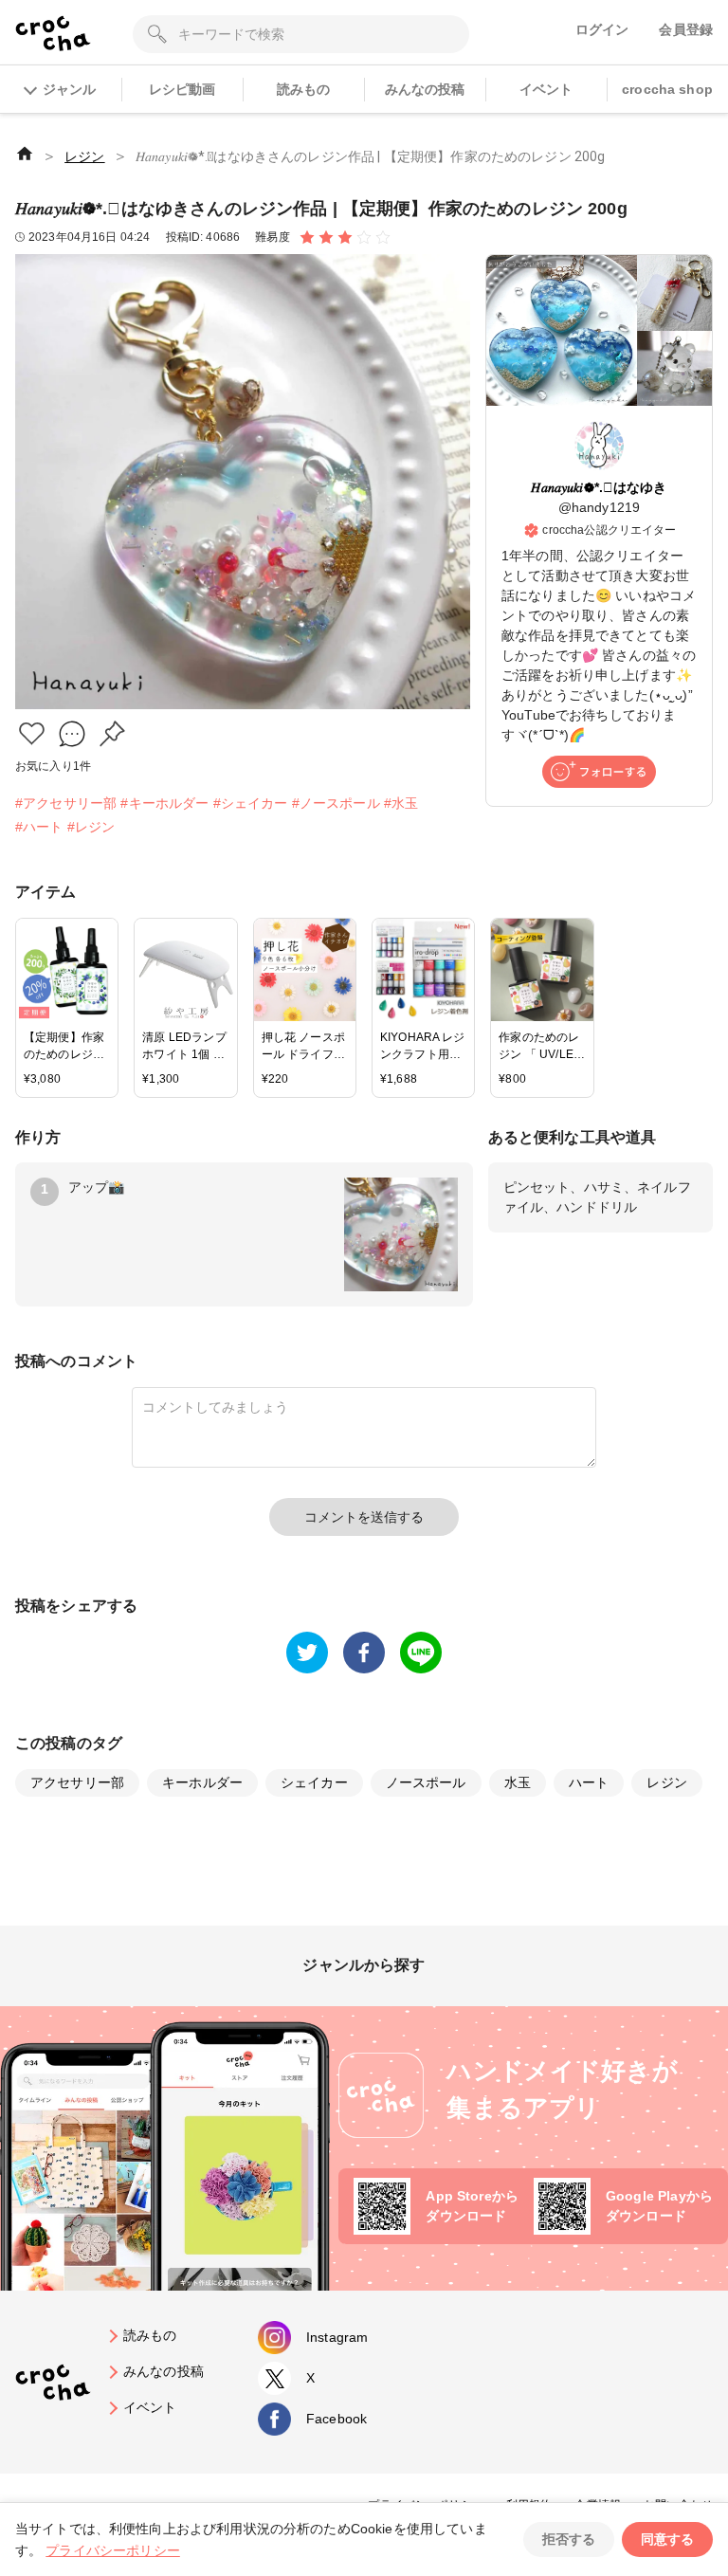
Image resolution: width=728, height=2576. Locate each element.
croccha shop (667, 89)
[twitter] (307, 1653)
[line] (421, 1653)
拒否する (569, 2539)
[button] (32, 733)
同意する (667, 2539)
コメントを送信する (364, 1517)
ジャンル (69, 89)
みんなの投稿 (425, 89)
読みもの (304, 89)
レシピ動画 (182, 89)
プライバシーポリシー (113, 2550)
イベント (546, 89)
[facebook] (364, 1653)
